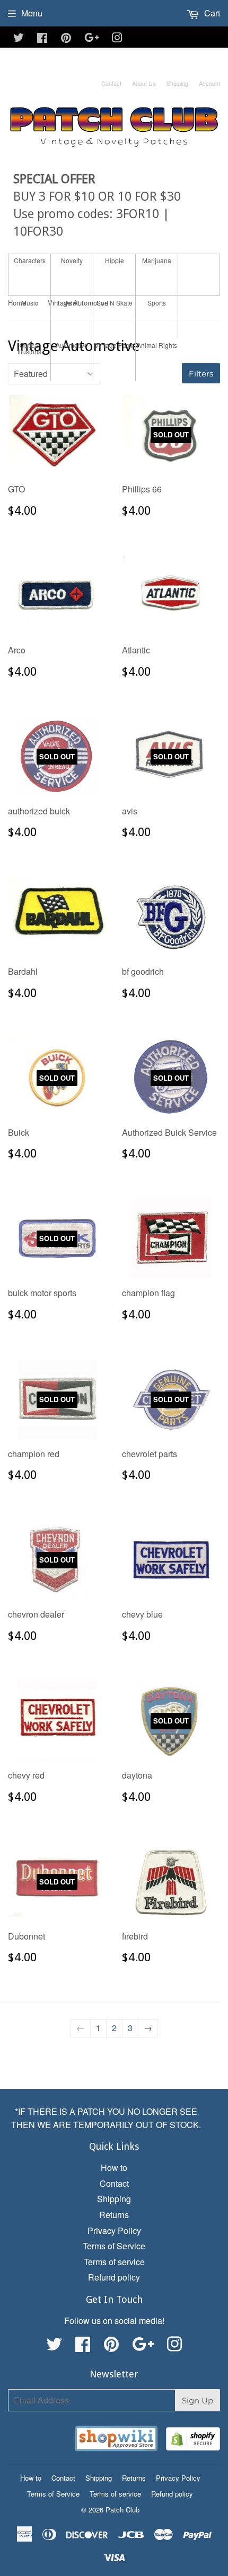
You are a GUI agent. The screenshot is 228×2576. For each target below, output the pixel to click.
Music (30, 303)
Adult (72, 303)
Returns (114, 2215)
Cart (211, 13)
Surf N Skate (115, 303)
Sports (157, 303)
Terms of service (114, 2262)
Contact (111, 83)
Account (209, 83)
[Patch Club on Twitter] (19, 38)
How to (114, 2167)
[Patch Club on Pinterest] (66, 38)
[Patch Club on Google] (92, 38)
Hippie (115, 260)
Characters (30, 260)
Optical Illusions (29, 348)
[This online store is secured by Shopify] (193, 2441)
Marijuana (157, 260)
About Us (144, 83)
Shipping (177, 83)
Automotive (72, 345)
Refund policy (114, 2277)
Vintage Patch (115, 345)
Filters (201, 374)
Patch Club (122, 2510)
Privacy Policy (114, 2231)
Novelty (72, 260)
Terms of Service (114, 2246)
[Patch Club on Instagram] (117, 38)
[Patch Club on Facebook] (42, 38)
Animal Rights (157, 345)
